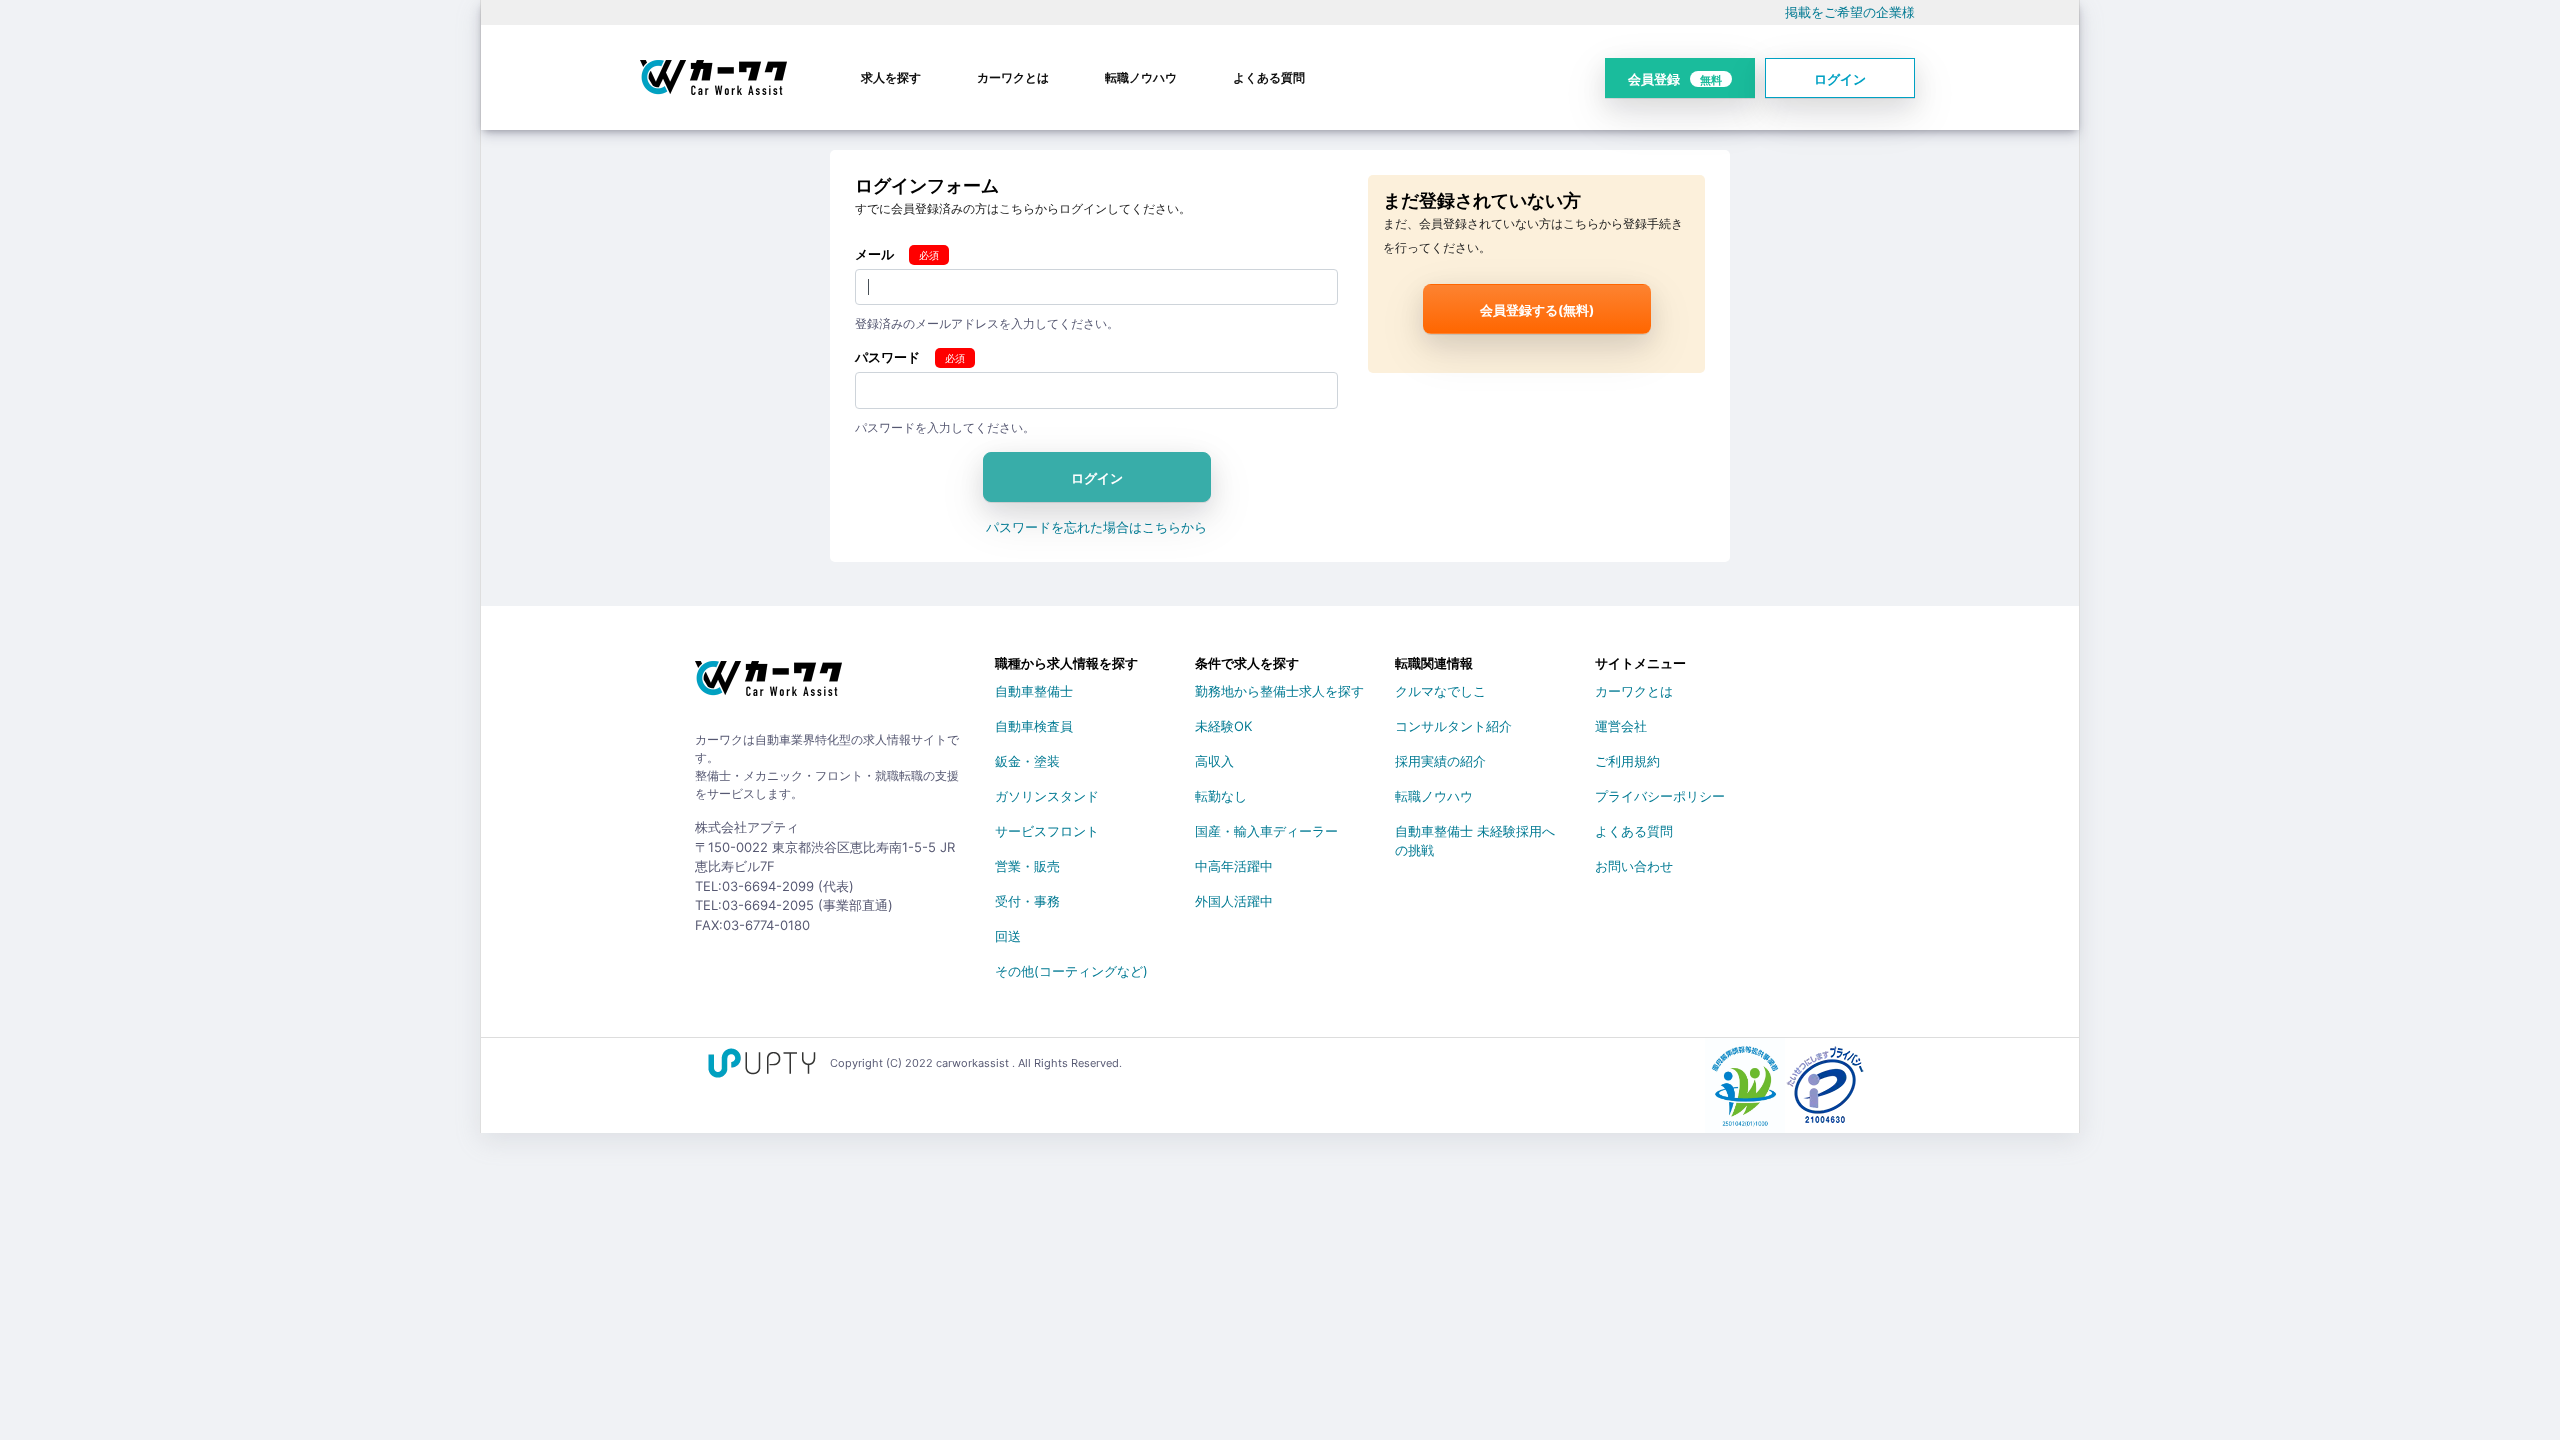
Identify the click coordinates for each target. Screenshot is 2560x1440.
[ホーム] (768, 686)
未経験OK (1223, 726)
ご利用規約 (1627, 761)
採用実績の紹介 (1440, 761)
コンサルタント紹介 (1453, 726)
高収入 (1214, 761)
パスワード (887, 357)
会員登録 (1675, 79)
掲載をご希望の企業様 (1850, 12)
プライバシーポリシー (1660, 796)
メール (874, 254)
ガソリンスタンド (1047, 796)
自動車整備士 (1034, 691)
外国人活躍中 (1234, 901)
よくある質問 (1269, 77)
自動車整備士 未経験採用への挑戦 (1475, 835)
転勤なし (1221, 796)
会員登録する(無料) (1537, 310)
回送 (1008, 936)
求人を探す (891, 77)
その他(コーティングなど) (1071, 971)
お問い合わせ (1634, 866)
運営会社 (1621, 726)
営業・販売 (1027, 866)
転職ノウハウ (1141, 77)
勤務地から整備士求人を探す (1279, 691)
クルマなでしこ (1440, 691)
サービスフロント (1047, 831)
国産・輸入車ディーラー (1266, 831)
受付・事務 (1027, 901)
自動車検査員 (1034, 726)
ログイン (1840, 79)
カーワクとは (1013, 77)
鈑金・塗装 (1027, 761)
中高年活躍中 (1234, 866)
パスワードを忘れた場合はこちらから (1096, 527)
